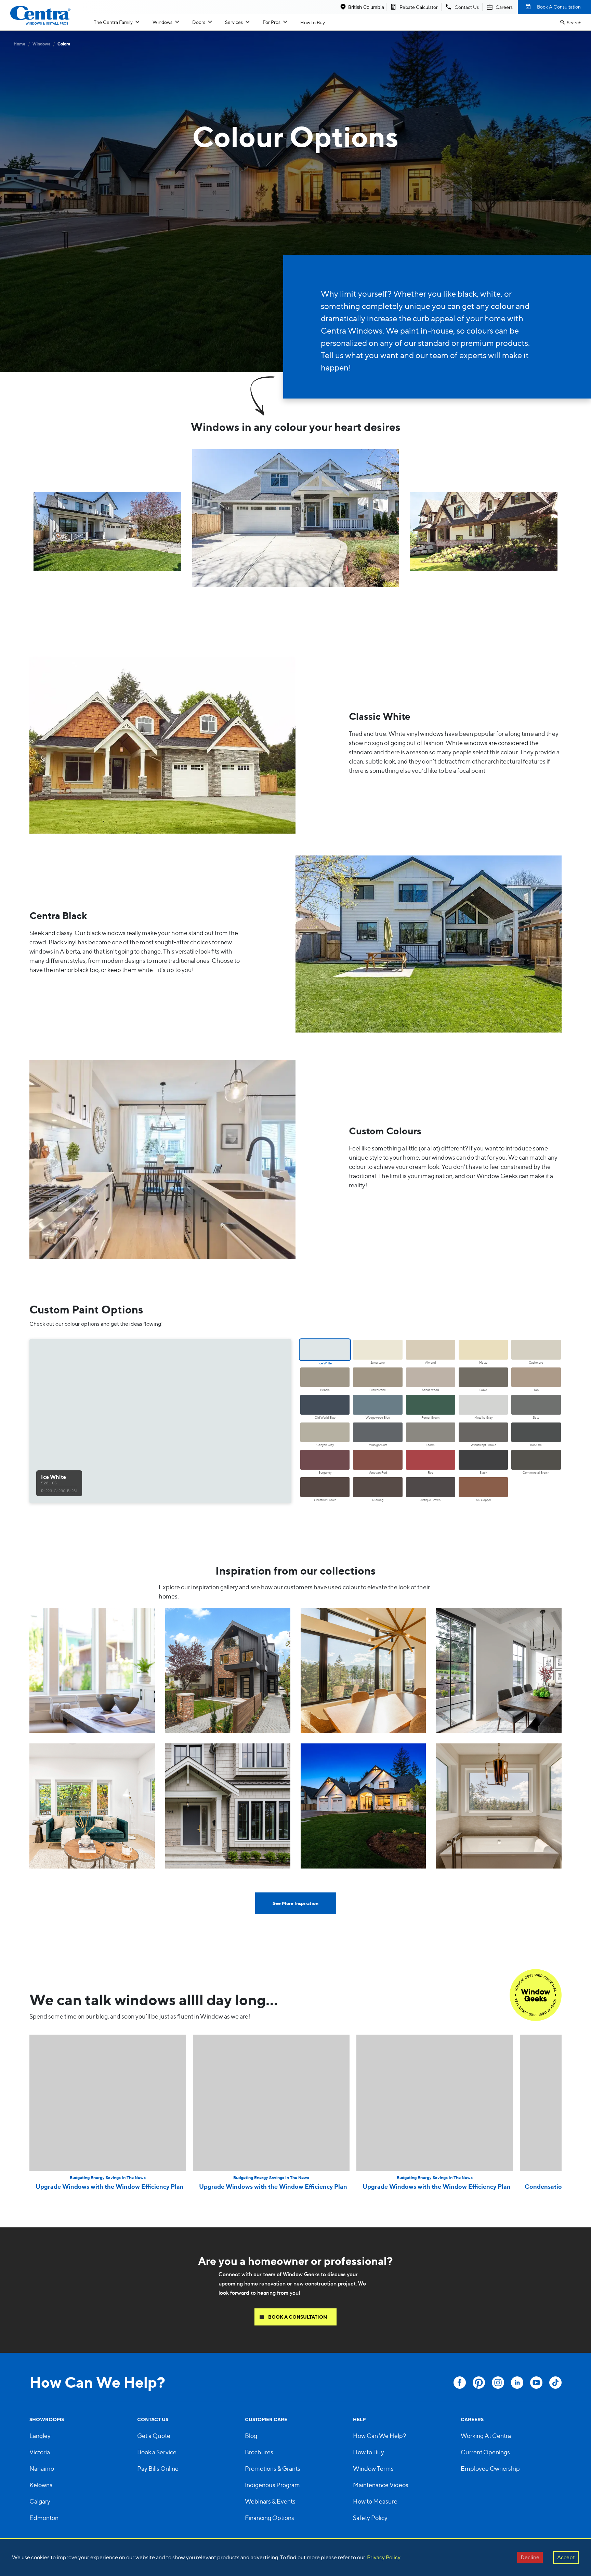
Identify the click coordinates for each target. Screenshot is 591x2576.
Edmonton (44, 2518)
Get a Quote (154, 2436)
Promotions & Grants (273, 2469)
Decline (530, 2557)
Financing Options (270, 2518)
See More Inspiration (295, 1903)
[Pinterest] (479, 2383)
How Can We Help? (379, 2436)
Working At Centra (486, 2436)
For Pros (272, 22)
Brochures (259, 2452)
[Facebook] (460, 2383)
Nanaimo (42, 2469)
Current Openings (485, 2452)
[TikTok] (555, 2383)
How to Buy (313, 22)
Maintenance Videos (381, 2485)
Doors (199, 22)
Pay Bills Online (158, 2469)
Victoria (40, 2452)
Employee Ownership (490, 2469)
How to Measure (375, 2501)
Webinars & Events (270, 2501)
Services (234, 22)
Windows (162, 22)
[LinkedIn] (517, 2383)
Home (19, 44)
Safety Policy (370, 2518)
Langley (40, 2436)
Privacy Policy (384, 2557)
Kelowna (41, 2485)
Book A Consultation (559, 7)
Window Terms (373, 2469)
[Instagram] (498, 2383)
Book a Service (157, 2452)
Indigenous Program (272, 2485)
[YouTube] (536, 2383)
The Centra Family (113, 22)
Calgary (40, 2501)
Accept (566, 2557)
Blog (251, 2436)
